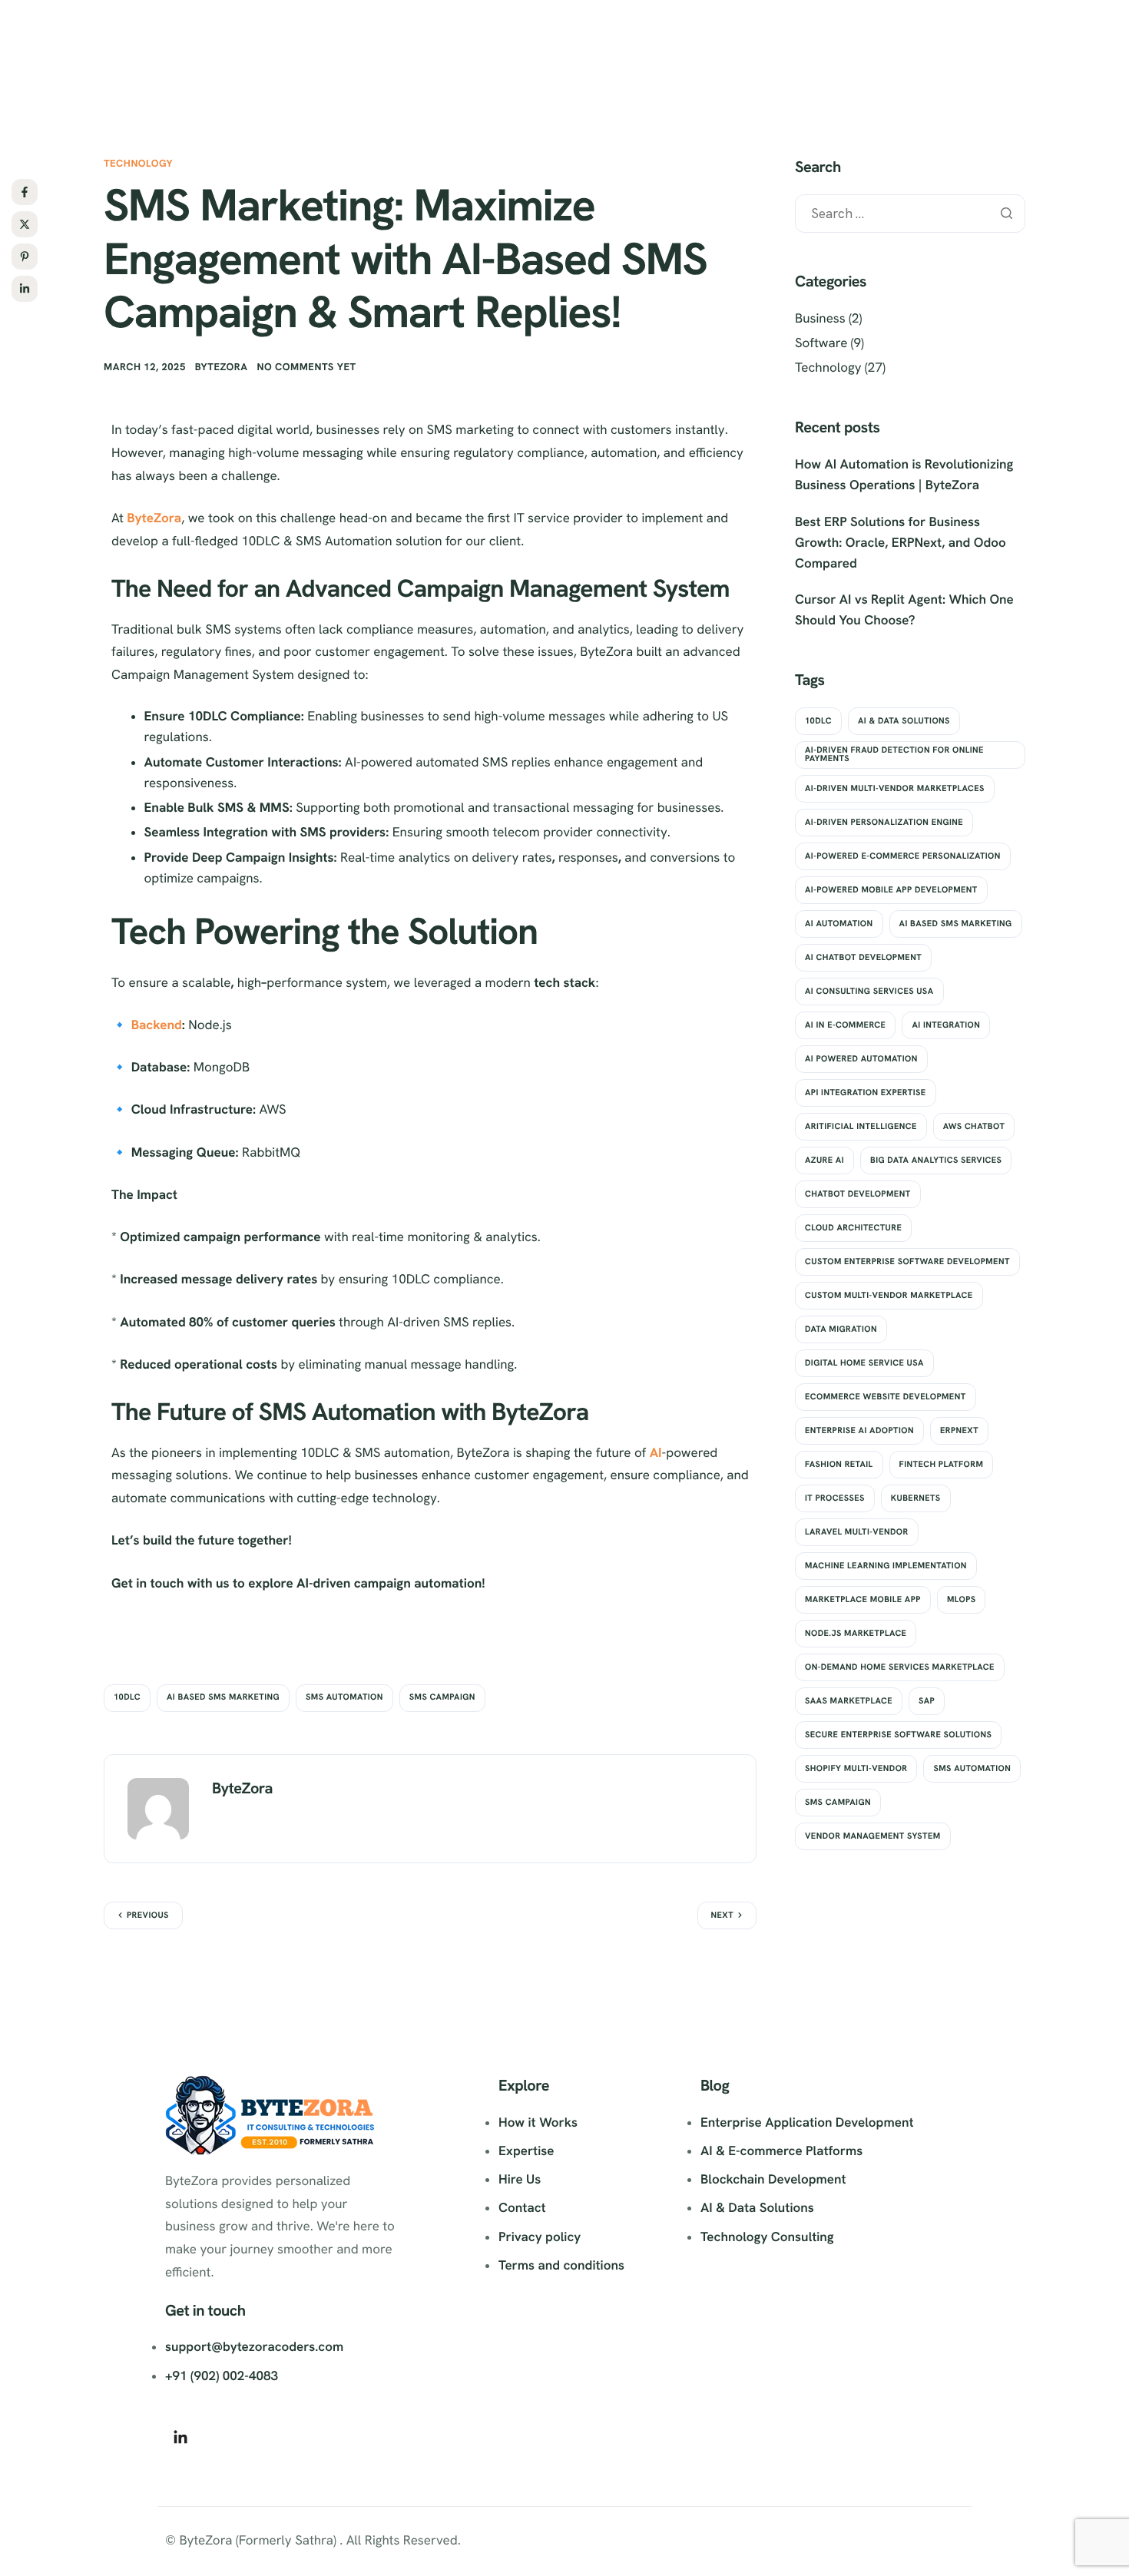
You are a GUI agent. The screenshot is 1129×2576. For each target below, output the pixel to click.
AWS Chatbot (974, 1127)
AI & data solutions (904, 721)
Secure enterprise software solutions (898, 1735)
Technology (138, 163)
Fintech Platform (942, 1465)
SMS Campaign (442, 1697)
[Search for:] (910, 214)
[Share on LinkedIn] (25, 289)
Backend (157, 1025)
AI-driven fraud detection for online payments (894, 755)
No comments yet (307, 367)
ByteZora (222, 367)
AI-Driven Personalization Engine (884, 823)
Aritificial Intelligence (861, 1127)
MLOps (962, 1600)
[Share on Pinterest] (25, 257)
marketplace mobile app (863, 1600)
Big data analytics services (936, 1161)
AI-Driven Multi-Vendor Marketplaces (895, 789)
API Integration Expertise (866, 1093)
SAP (927, 1701)
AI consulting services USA (869, 992)
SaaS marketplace (849, 1701)
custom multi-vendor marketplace (889, 1296)
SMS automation (344, 1697)
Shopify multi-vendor (856, 1769)
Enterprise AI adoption (859, 1431)
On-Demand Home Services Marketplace (900, 1667)
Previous (148, 1915)
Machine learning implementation (886, 1566)
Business (820, 319)
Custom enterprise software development (907, 1262)
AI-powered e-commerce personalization (903, 856)
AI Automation (839, 924)
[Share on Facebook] (25, 192)
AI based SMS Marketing (223, 1697)
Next (723, 1915)
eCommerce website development (886, 1397)
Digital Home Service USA (864, 1363)
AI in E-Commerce (845, 1025)
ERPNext (959, 1431)
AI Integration (946, 1025)
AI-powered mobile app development (891, 890)
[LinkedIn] (180, 2437)
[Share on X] (25, 224)
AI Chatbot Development (863, 958)
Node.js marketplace (856, 1634)
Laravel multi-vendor (857, 1532)
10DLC (127, 1697)
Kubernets (916, 1498)
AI (656, 1453)
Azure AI (824, 1161)
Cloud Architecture (853, 1228)
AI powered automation (861, 1059)
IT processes (835, 1498)
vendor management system (873, 1836)
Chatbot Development (858, 1194)
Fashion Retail (839, 1465)
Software (821, 343)
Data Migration (841, 1329)
